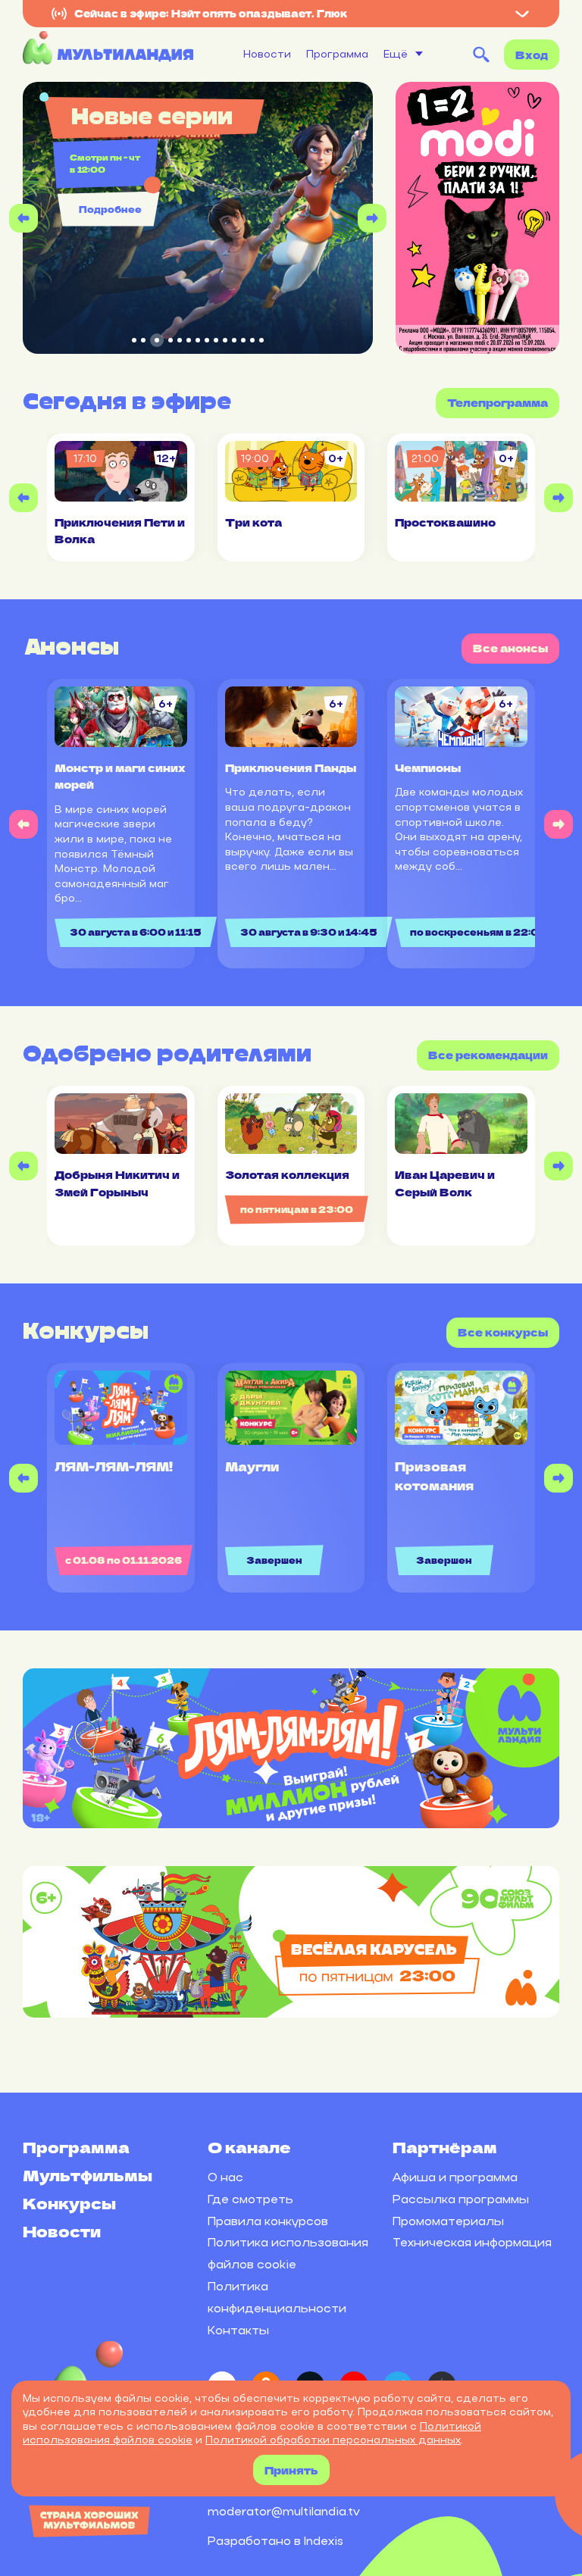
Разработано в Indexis (275, 2541)
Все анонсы (510, 648)
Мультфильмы (88, 2175)
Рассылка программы (461, 2199)
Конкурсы (69, 2203)
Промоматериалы (448, 2221)
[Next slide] (372, 218)
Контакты (238, 2330)
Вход (532, 55)
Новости (267, 54)
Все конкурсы (503, 1332)
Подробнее (110, 209)
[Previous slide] (23, 218)
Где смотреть (250, 2199)
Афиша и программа (455, 2177)
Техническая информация (472, 2242)
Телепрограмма (498, 402)
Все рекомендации (488, 1055)
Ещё (396, 54)
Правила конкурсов (268, 2221)
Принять (291, 2470)
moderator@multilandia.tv (284, 2511)
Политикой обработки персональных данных (333, 2440)
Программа (337, 54)
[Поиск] (481, 55)
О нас (225, 2177)
